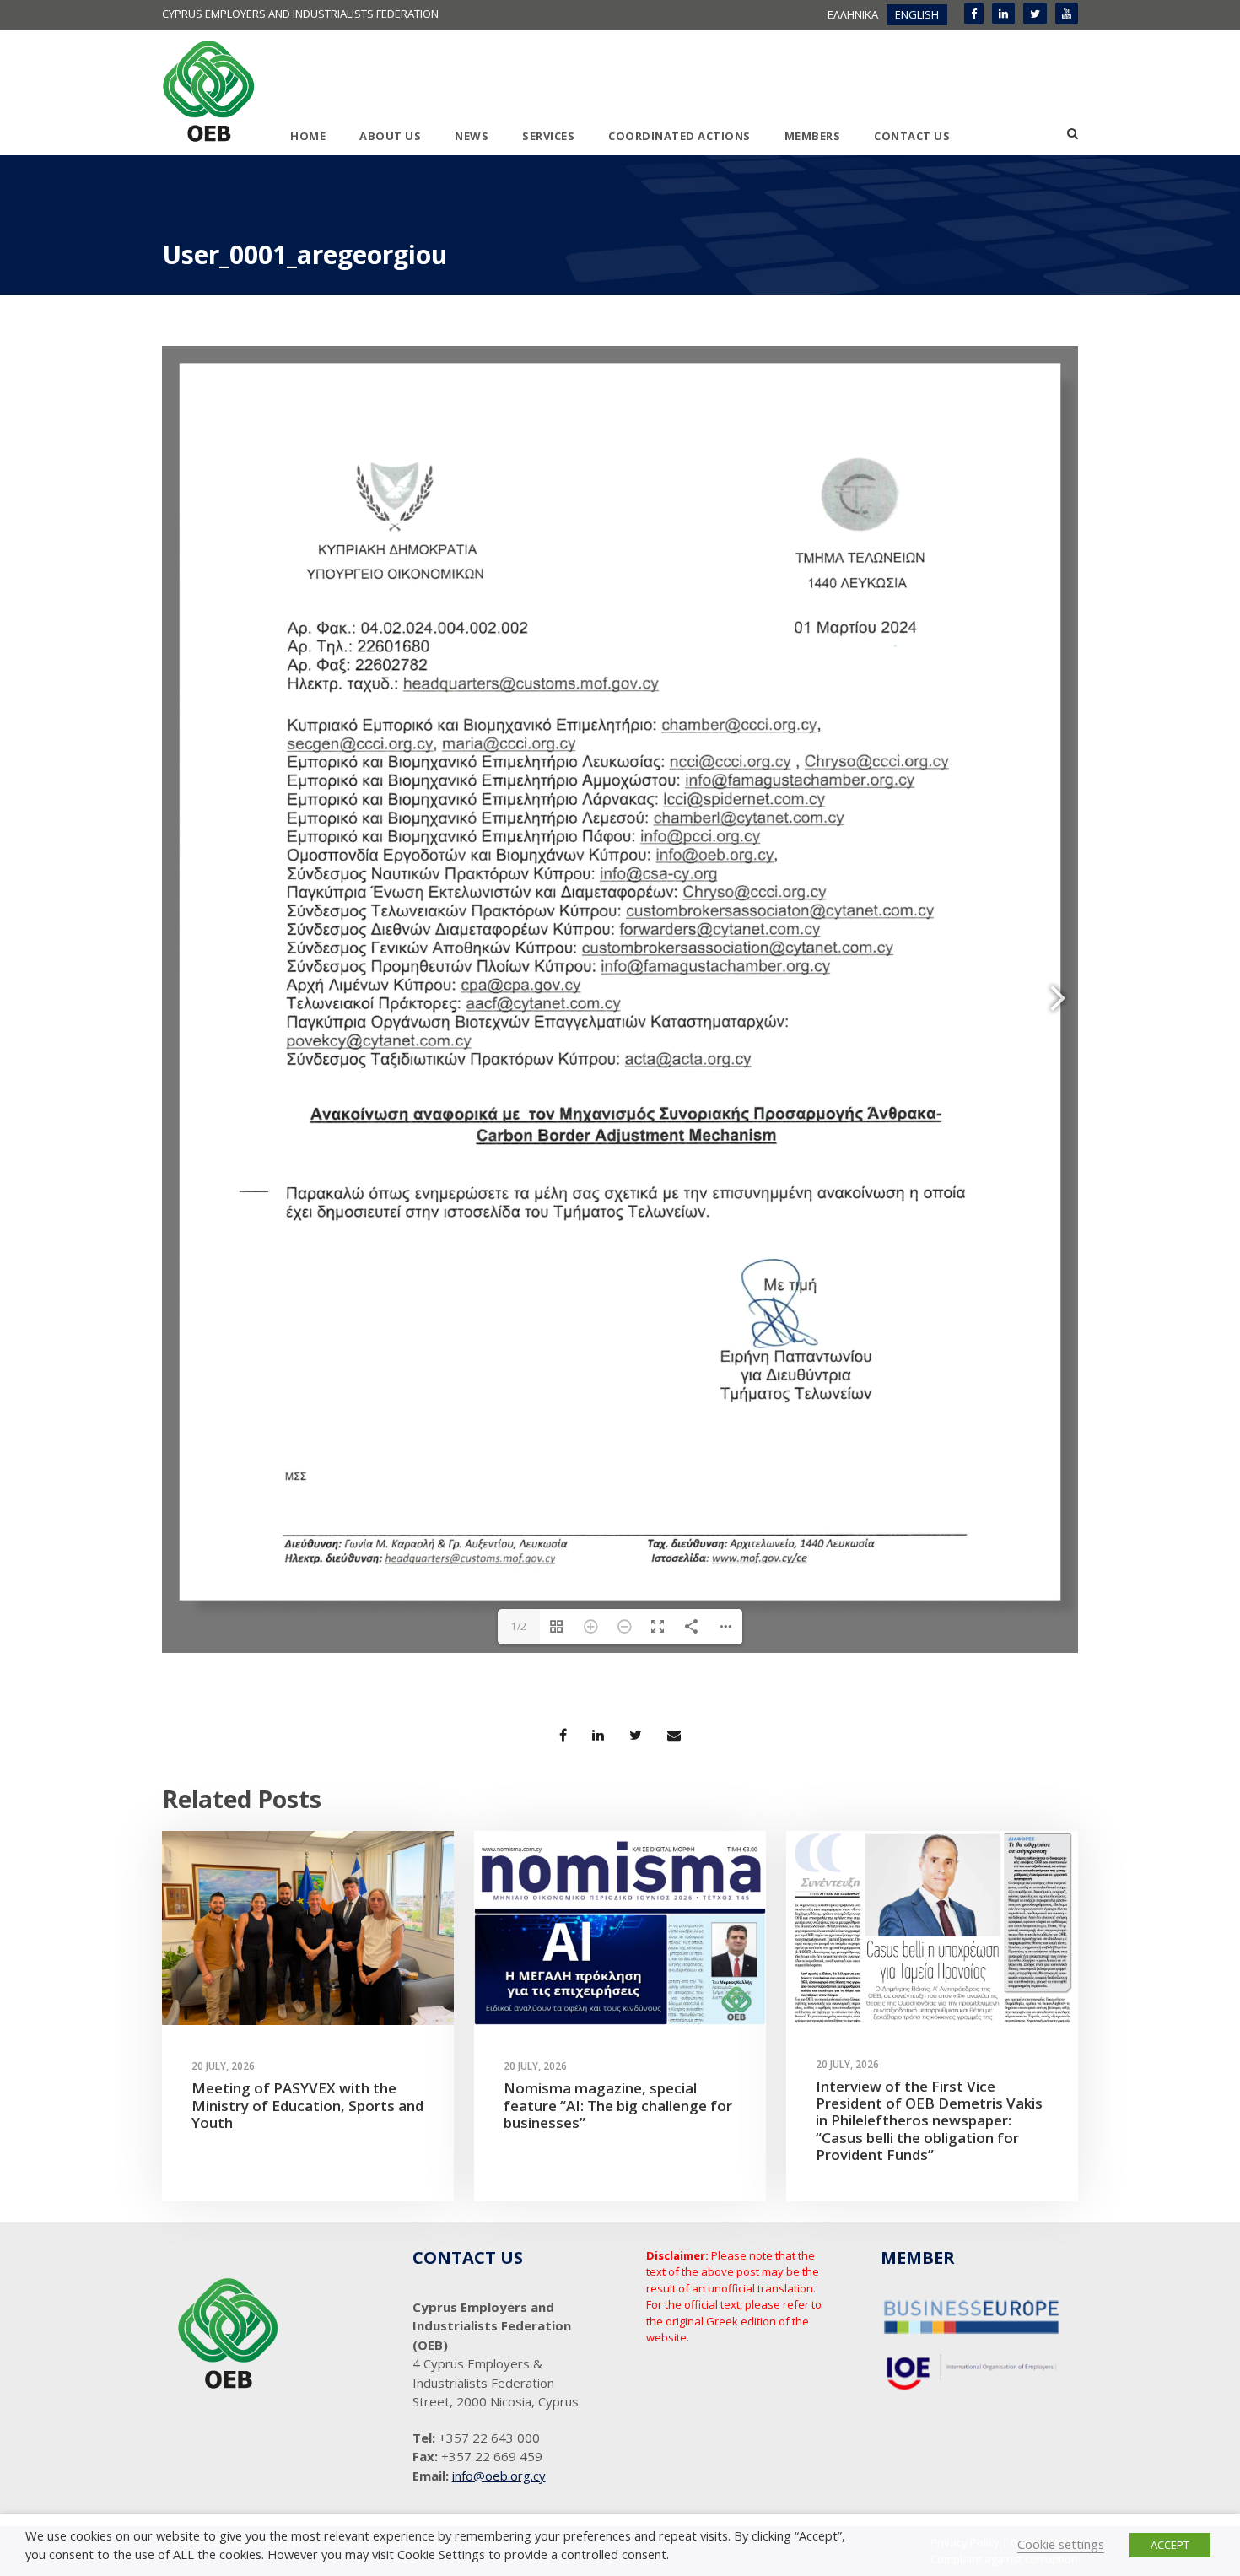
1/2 (519, 1626)
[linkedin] (1003, 14)
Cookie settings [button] (1061, 2544)
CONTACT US (912, 136)
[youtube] (1067, 14)
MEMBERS (813, 136)
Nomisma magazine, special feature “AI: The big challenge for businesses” (618, 2105)
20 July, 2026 (223, 2066)
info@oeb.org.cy (499, 2476)
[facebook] (974, 14)
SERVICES (548, 136)
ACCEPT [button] (1170, 2545)
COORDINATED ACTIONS (679, 136)
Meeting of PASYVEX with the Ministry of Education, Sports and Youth (307, 2105)
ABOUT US (390, 136)
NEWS (472, 136)
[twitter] (1035, 14)
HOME (308, 136)
